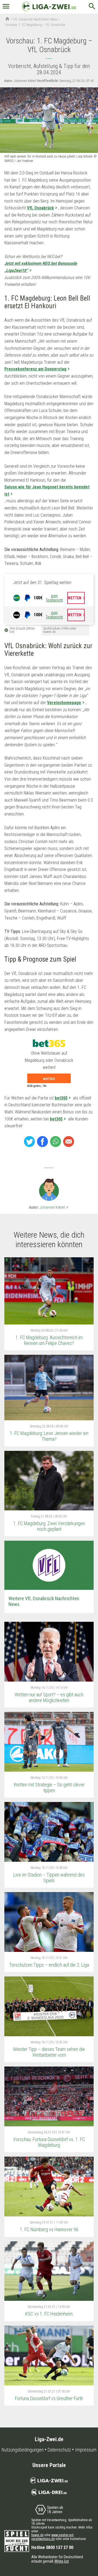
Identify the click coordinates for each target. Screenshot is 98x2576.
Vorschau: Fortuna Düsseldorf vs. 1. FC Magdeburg (49, 2142)
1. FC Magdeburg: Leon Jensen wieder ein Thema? (49, 1436)
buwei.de (37, 2535)
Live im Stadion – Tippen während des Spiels (49, 1878)
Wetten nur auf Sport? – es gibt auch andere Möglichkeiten (49, 1697)
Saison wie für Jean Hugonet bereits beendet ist (47, 490)
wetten (49, 1079)
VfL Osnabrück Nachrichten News (35, 19)
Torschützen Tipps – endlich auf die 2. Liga (49, 1965)
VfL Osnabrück (40, 208)
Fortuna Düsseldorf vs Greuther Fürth (49, 2398)
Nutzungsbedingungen (23, 2450)
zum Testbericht (54, 598)
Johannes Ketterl (55, 1207)
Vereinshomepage (64, 703)
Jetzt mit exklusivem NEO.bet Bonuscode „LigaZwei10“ (41, 267)
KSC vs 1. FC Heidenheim (49, 2314)
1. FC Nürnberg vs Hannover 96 (49, 2229)
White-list (62, 2561)
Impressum (86, 2450)
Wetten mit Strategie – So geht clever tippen (49, 1788)
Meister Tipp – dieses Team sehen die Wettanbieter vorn (49, 2052)
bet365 (61, 1098)
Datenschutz (59, 2450)
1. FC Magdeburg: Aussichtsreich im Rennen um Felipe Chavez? (49, 1340)
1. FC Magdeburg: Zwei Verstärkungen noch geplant (49, 1526)
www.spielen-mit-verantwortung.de (53, 2537)
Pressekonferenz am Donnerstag (35, 369)
